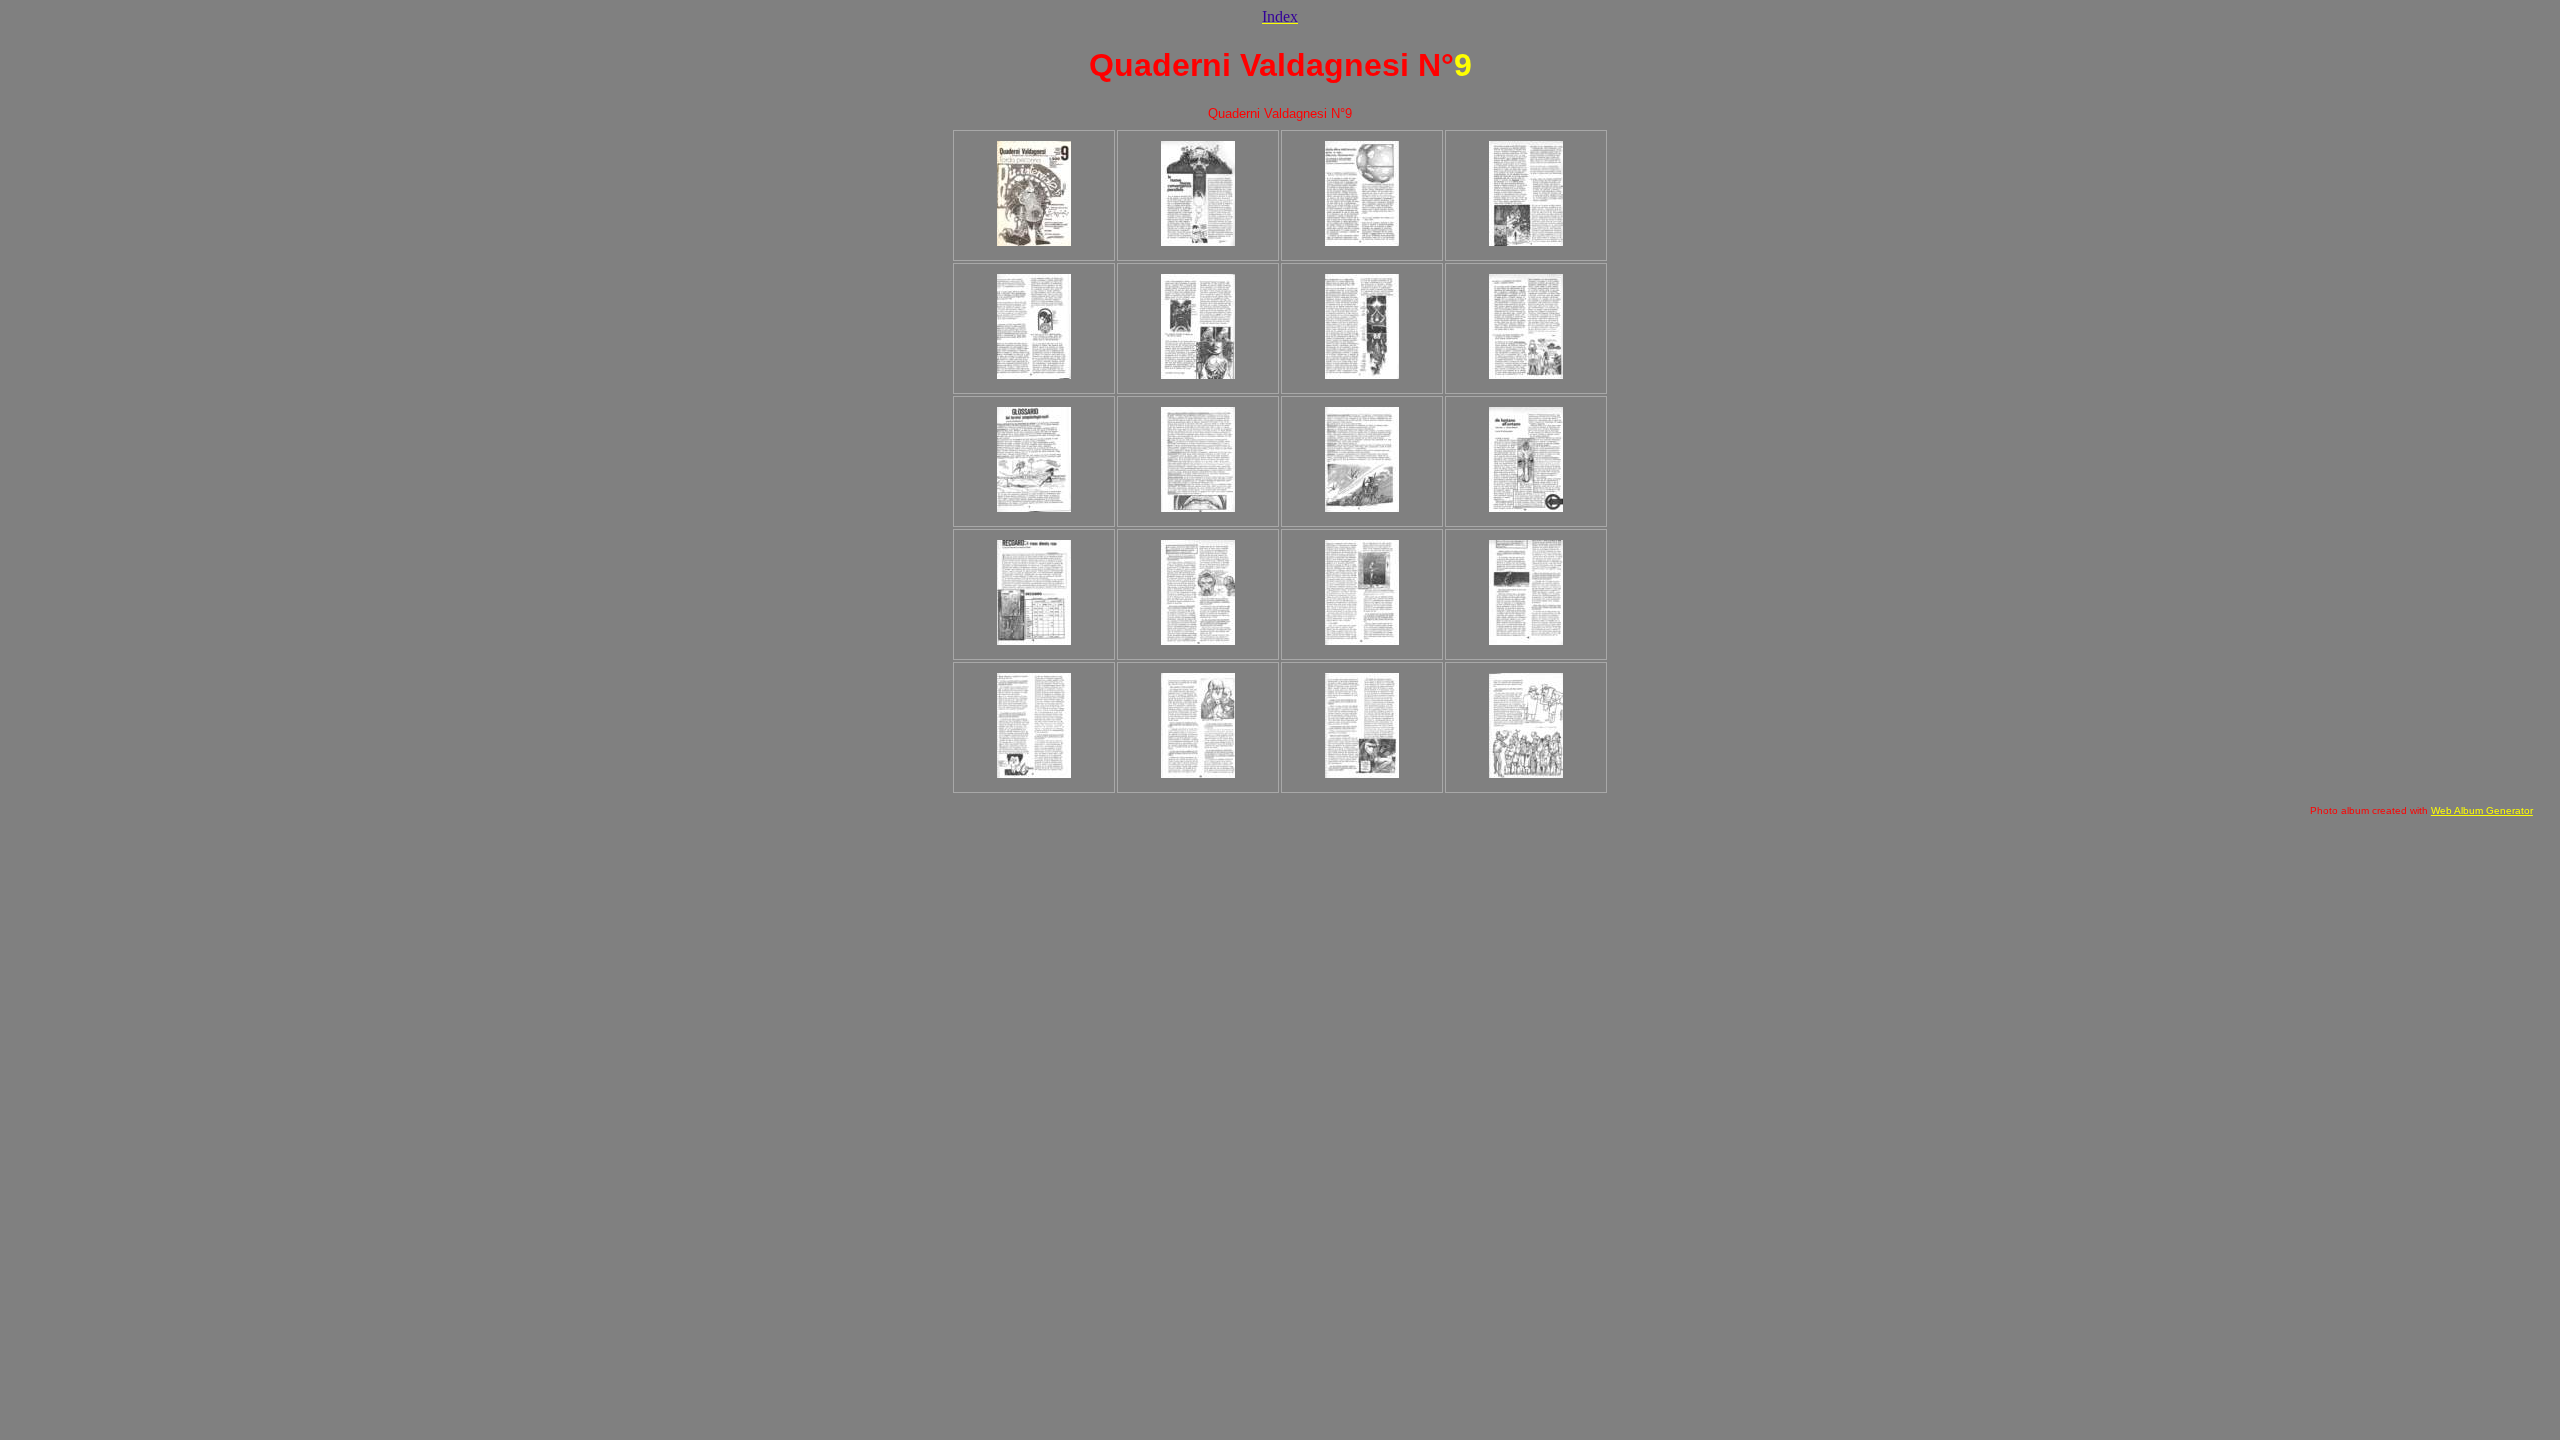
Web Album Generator (2482, 810)
